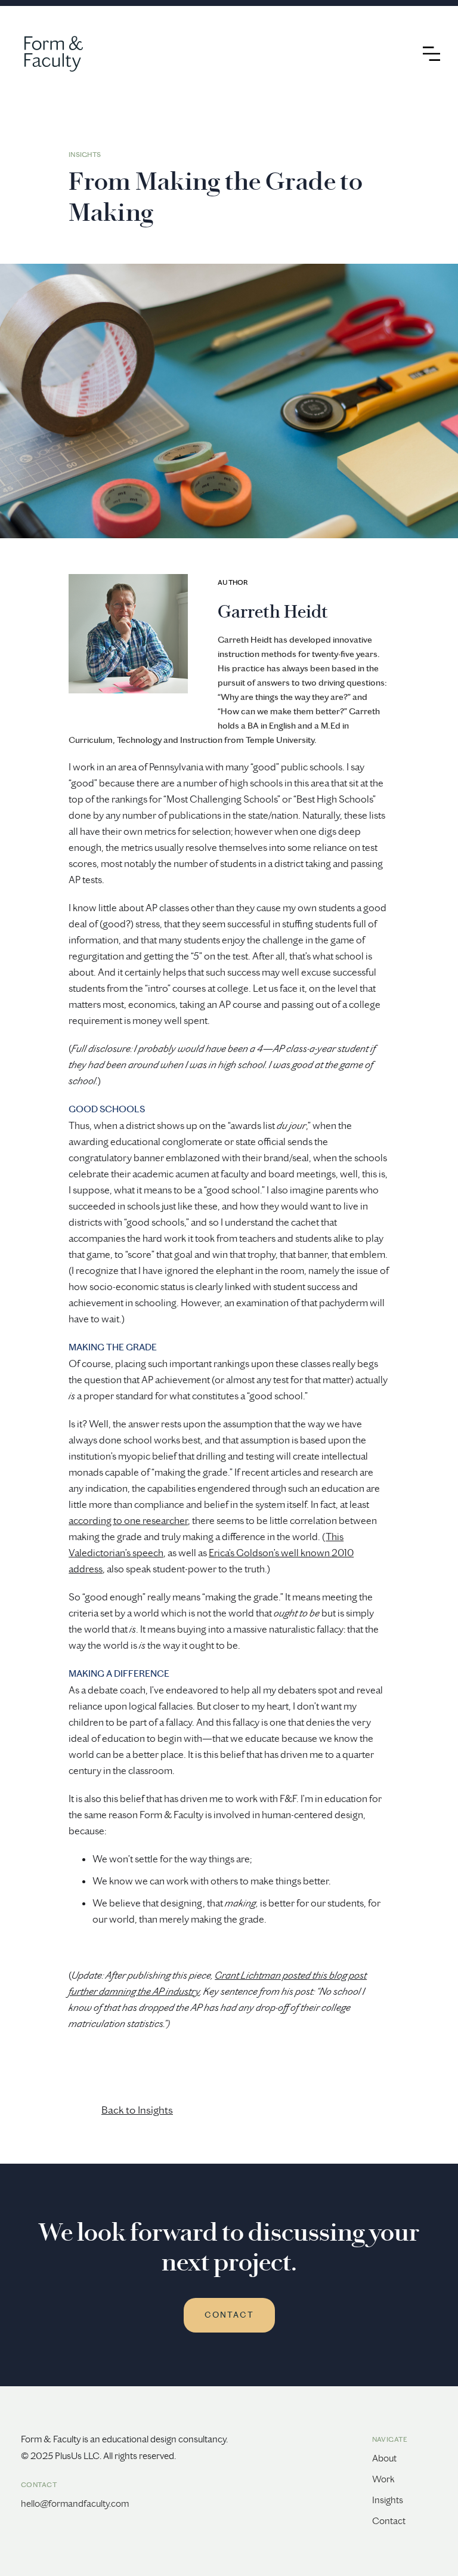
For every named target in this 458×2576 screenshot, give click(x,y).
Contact (389, 2521)
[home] (48, 54)
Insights (388, 2500)
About (384, 2458)
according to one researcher (128, 1520)
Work (383, 2479)
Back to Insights (137, 2110)
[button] (431, 54)
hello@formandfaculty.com (75, 2503)
